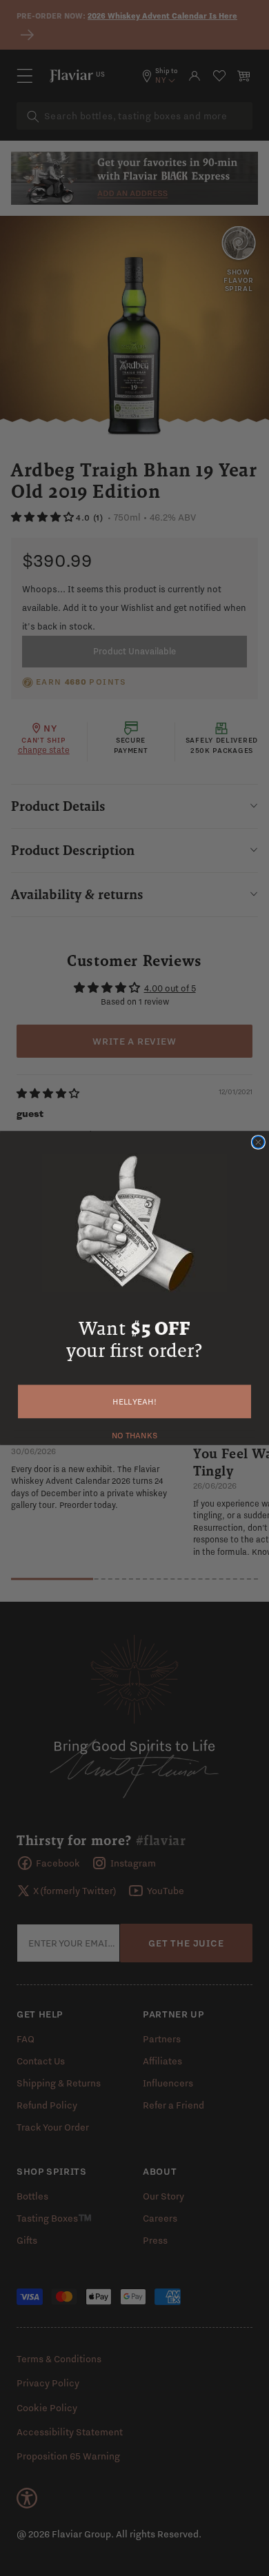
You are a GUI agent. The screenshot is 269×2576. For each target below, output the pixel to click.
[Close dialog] (258, 1142)
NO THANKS (135, 1433)
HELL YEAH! (134, 1402)
